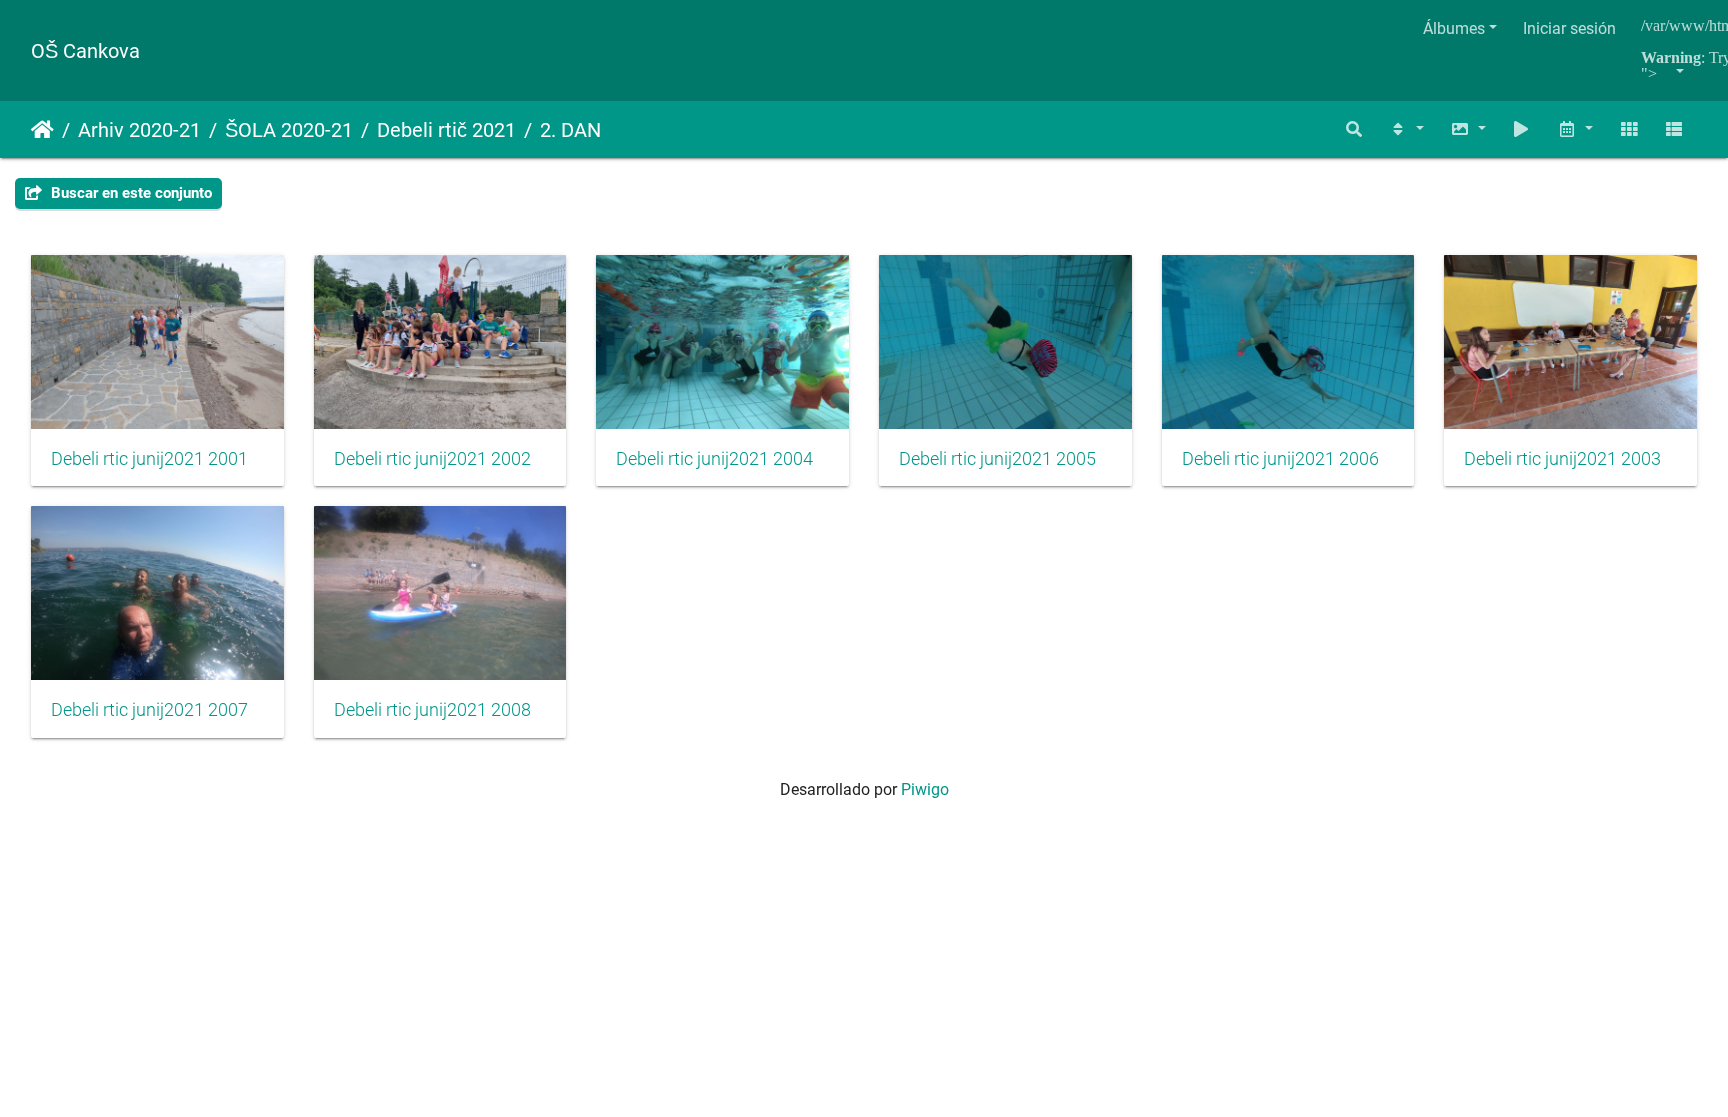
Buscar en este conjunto (129, 193)
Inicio (42, 130)
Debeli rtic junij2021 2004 (714, 459)
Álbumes (1454, 28)
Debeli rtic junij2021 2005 (997, 459)
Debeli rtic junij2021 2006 (1280, 459)
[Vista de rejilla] (1629, 129)
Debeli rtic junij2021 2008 (432, 710)
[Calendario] (1575, 129)
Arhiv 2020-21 (139, 130)
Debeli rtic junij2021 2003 (1562, 459)
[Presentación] (1522, 129)
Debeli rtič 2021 (446, 130)
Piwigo (925, 789)
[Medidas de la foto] (1468, 129)
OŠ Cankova (85, 51)
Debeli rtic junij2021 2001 (149, 459)
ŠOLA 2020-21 (289, 130)
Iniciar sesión (1569, 28)
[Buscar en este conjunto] (1355, 129)
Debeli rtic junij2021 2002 (432, 459)
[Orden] (1406, 129)
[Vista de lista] (1674, 129)
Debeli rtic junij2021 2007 (149, 710)
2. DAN (570, 130)
